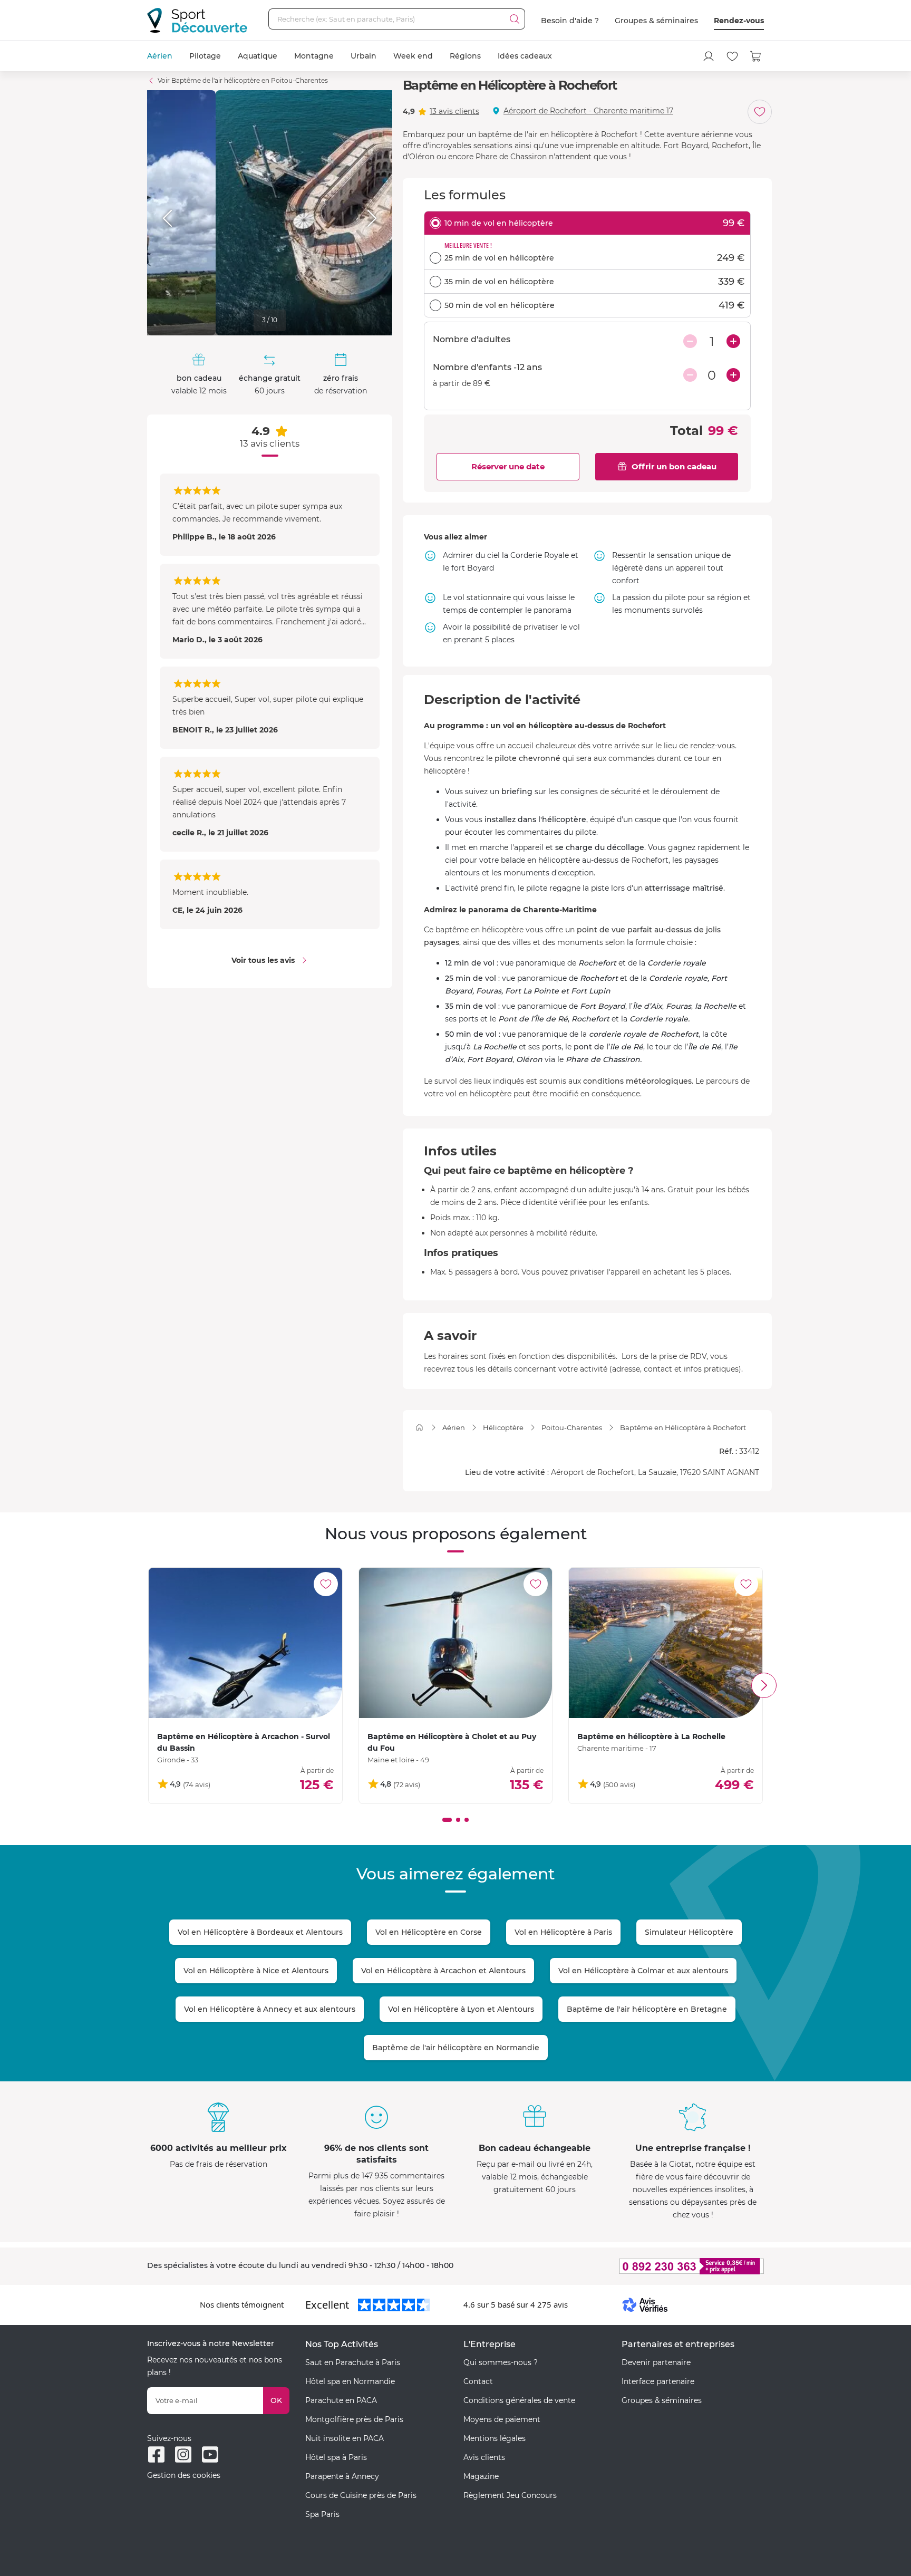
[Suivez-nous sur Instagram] (183, 2454)
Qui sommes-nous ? (501, 2362)
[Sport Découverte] (197, 20)
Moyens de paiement (502, 2419)
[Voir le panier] (756, 56)
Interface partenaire (658, 2381)
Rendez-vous (739, 21)
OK (276, 2400)
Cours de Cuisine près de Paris (361, 2495)
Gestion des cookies (184, 2475)
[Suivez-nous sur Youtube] (210, 2454)
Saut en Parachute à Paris (353, 2362)
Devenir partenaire (656, 2362)
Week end (413, 56)
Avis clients (484, 2457)
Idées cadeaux (525, 56)
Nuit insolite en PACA (345, 2438)
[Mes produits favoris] (732, 56)
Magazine (481, 2476)
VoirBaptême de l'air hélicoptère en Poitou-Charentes (243, 80)
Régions (465, 56)
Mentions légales (495, 2438)
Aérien (160, 56)
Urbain (364, 56)
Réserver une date (508, 466)
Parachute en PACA (341, 2400)
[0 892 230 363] (640, 2266)
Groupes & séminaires (656, 21)
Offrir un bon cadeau (674, 466)
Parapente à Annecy (342, 2476)
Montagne (314, 56)
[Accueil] (419, 1427)
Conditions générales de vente (519, 2400)
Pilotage (205, 56)
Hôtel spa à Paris (336, 2457)
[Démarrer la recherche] (515, 19)
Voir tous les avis (263, 960)
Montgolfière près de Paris (354, 2419)
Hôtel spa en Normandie (350, 2381)
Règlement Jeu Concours (510, 2495)
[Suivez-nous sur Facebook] (156, 2454)
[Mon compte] (709, 56)
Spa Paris (322, 2514)
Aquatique (258, 56)
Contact (478, 2381)
